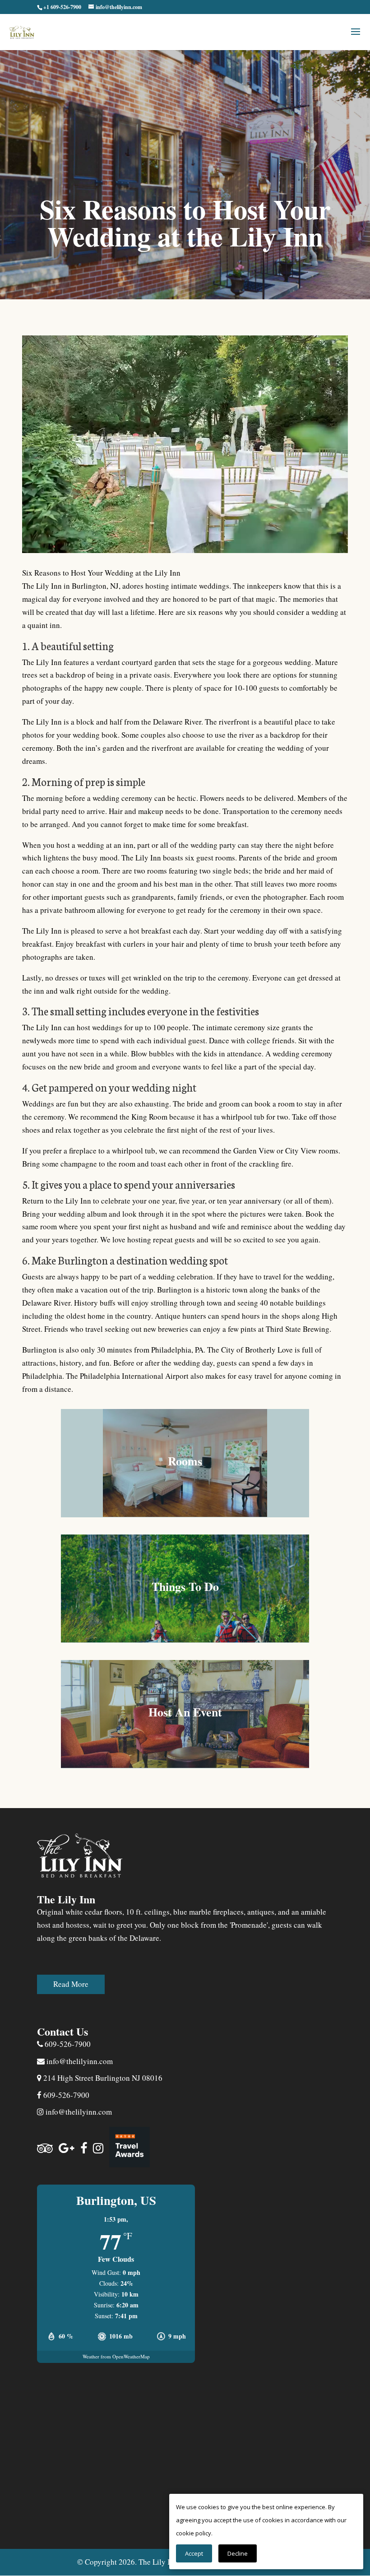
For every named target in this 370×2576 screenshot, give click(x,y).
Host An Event (185, 1712)
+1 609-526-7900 (62, 7)
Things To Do (185, 1586)
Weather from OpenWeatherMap (116, 2356)
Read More (71, 1984)
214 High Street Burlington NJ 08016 (102, 2078)
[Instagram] (98, 2148)
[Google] (67, 2148)
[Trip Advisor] (45, 2148)
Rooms (185, 1461)
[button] (356, 37)
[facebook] (84, 2148)
